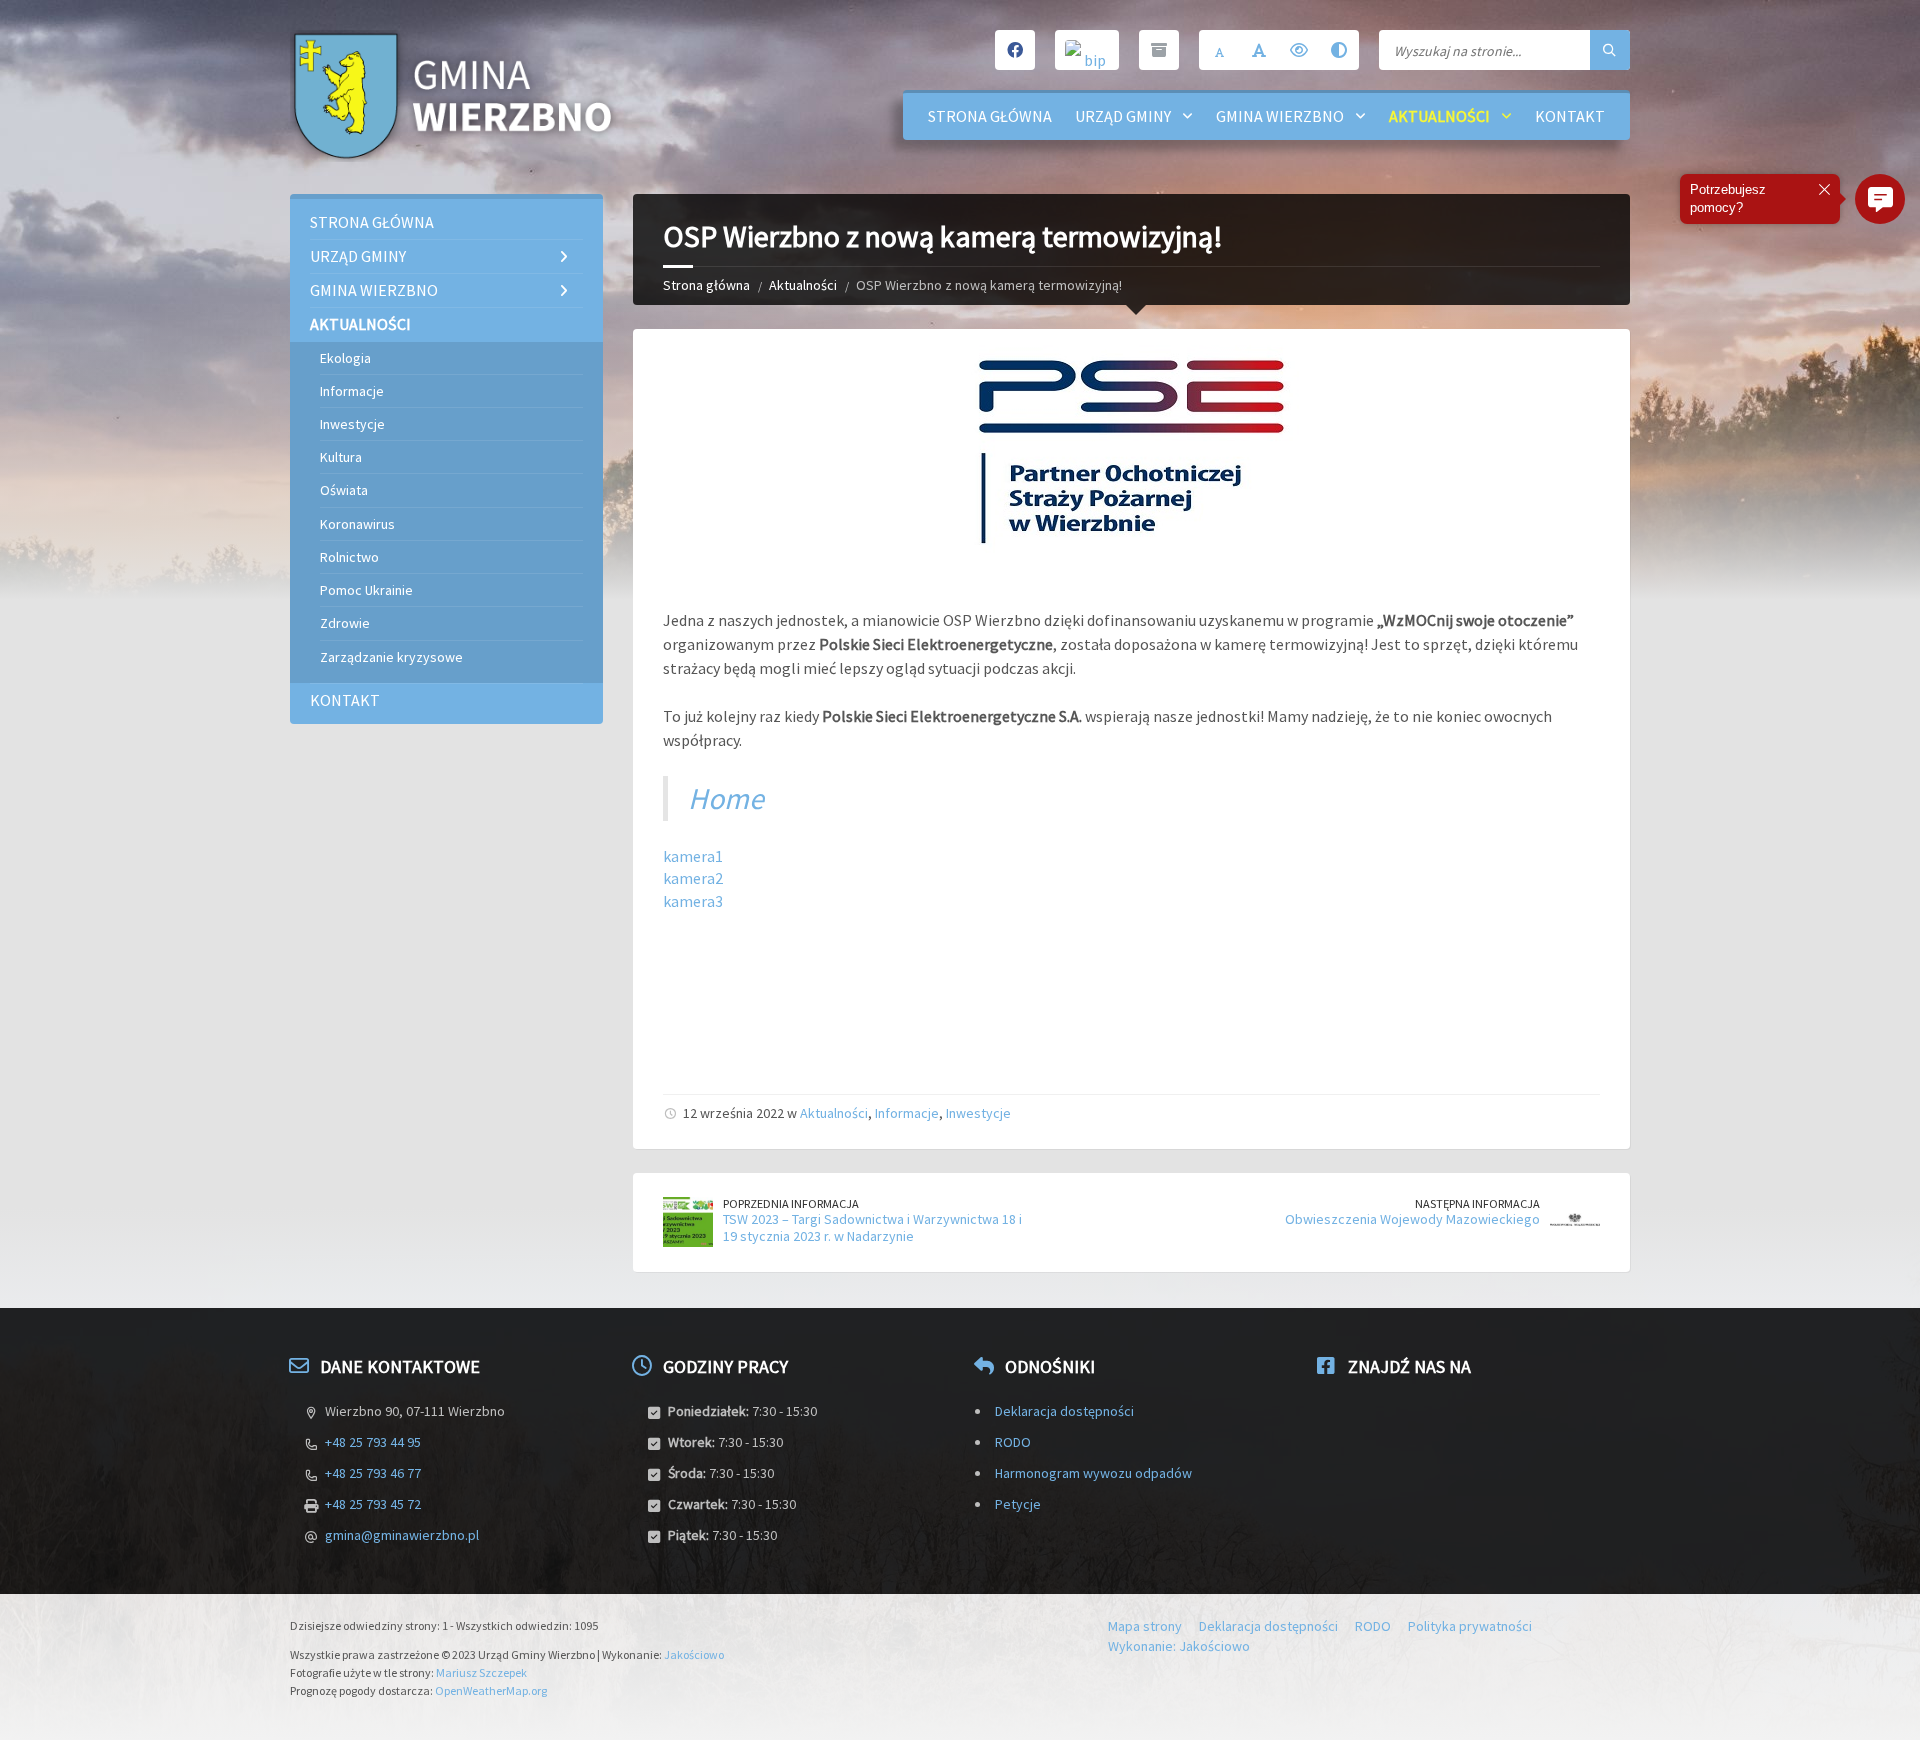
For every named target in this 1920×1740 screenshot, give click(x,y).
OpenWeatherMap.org (491, 1690)
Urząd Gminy (1123, 116)
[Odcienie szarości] (1339, 50)
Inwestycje (978, 1113)
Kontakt (1570, 116)
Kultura (341, 457)
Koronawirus (357, 524)
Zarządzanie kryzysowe (391, 657)
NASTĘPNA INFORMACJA (1477, 1203)
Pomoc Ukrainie (366, 590)
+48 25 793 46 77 (373, 1473)
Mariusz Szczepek (481, 1672)
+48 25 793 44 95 (373, 1442)
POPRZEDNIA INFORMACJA (791, 1203)
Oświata (344, 490)
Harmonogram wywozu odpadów (1093, 1473)
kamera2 (693, 878)
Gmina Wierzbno (1280, 116)
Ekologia (345, 358)
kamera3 (693, 901)
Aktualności (1439, 116)
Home (726, 798)
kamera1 (693, 856)
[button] (1880, 199)
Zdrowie (345, 623)
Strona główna (990, 116)
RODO (1013, 1442)
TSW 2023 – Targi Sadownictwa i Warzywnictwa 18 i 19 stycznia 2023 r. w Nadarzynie (872, 1227)
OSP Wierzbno (992, 620)
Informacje (907, 1113)
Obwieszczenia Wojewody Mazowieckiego (1412, 1219)
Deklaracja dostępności (1064, 1411)
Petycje (1018, 1504)
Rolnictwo (349, 557)
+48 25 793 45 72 (373, 1504)
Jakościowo (694, 1654)
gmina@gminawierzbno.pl (402, 1535)
